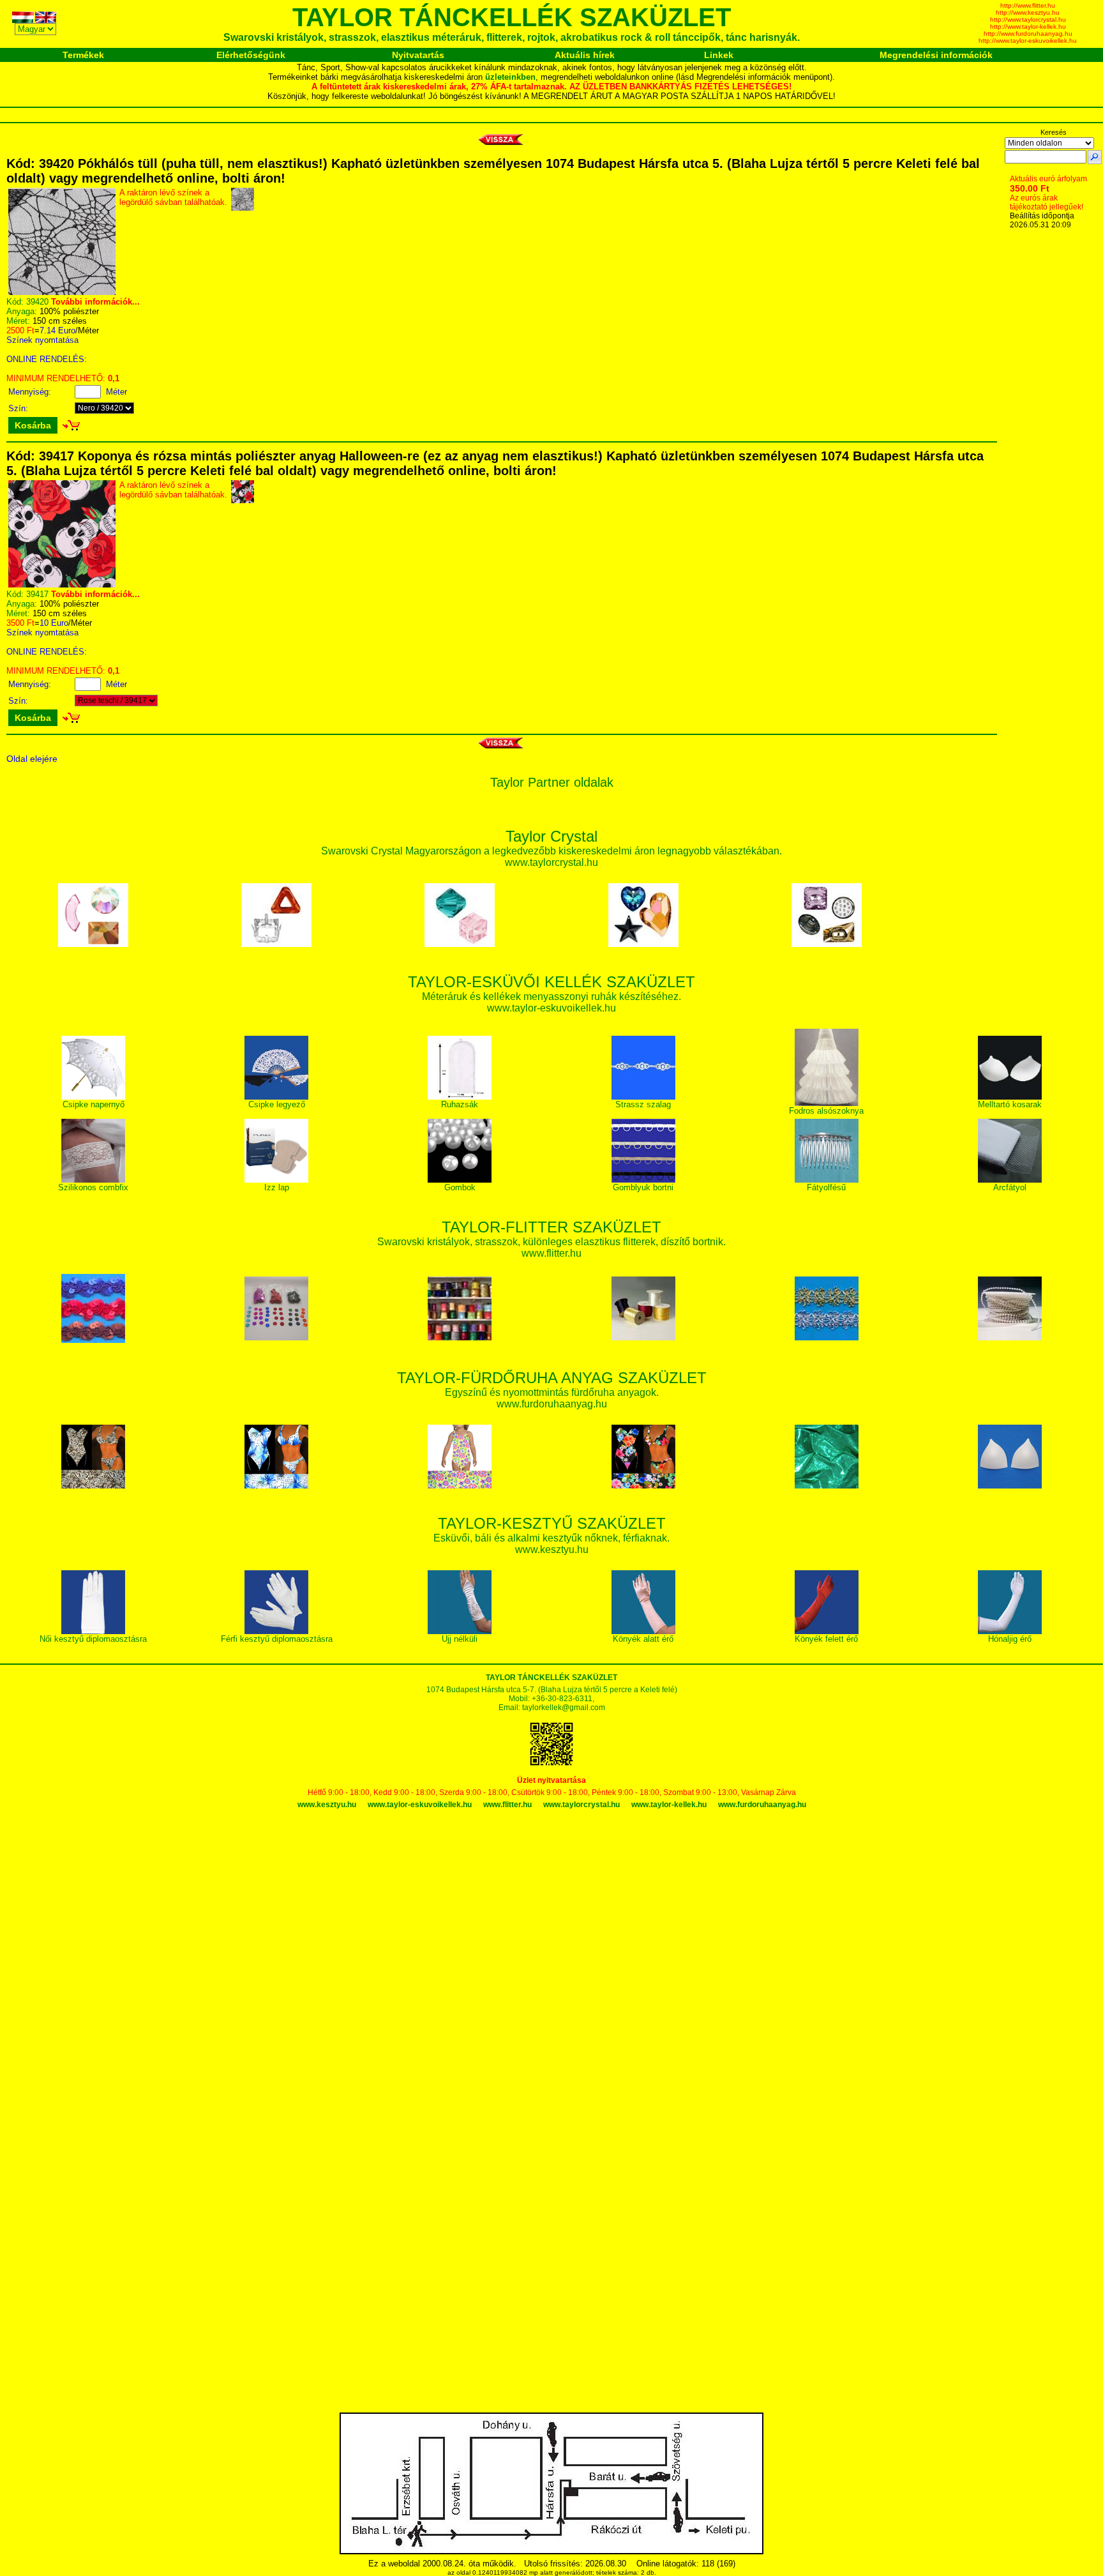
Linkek (719, 55)
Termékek (83, 55)
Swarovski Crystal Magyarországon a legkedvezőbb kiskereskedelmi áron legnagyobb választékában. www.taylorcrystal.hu (551, 850)
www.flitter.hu (507, 1805)
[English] (47, 19)
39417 (37, 594)
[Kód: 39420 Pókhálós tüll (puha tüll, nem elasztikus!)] (62, 292)
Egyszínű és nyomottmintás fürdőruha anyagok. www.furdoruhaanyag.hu (552, 1392)
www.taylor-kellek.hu (669, 1805)
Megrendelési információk (936, 55)
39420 (37, 302)
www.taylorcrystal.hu (582, 1805)
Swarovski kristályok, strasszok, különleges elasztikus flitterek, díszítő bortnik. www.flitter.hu (551, 1241)
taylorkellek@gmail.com (564, 1708)
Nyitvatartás (418, 55)
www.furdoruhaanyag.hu (762, 1805)
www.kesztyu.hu (327, 1805)
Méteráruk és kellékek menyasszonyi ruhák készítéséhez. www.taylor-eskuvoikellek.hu (551, 996)
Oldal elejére (32, 759)
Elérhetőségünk (251, 55)
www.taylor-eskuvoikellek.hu (420, 1805)
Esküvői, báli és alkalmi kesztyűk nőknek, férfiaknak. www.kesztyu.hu (551, 1537)
